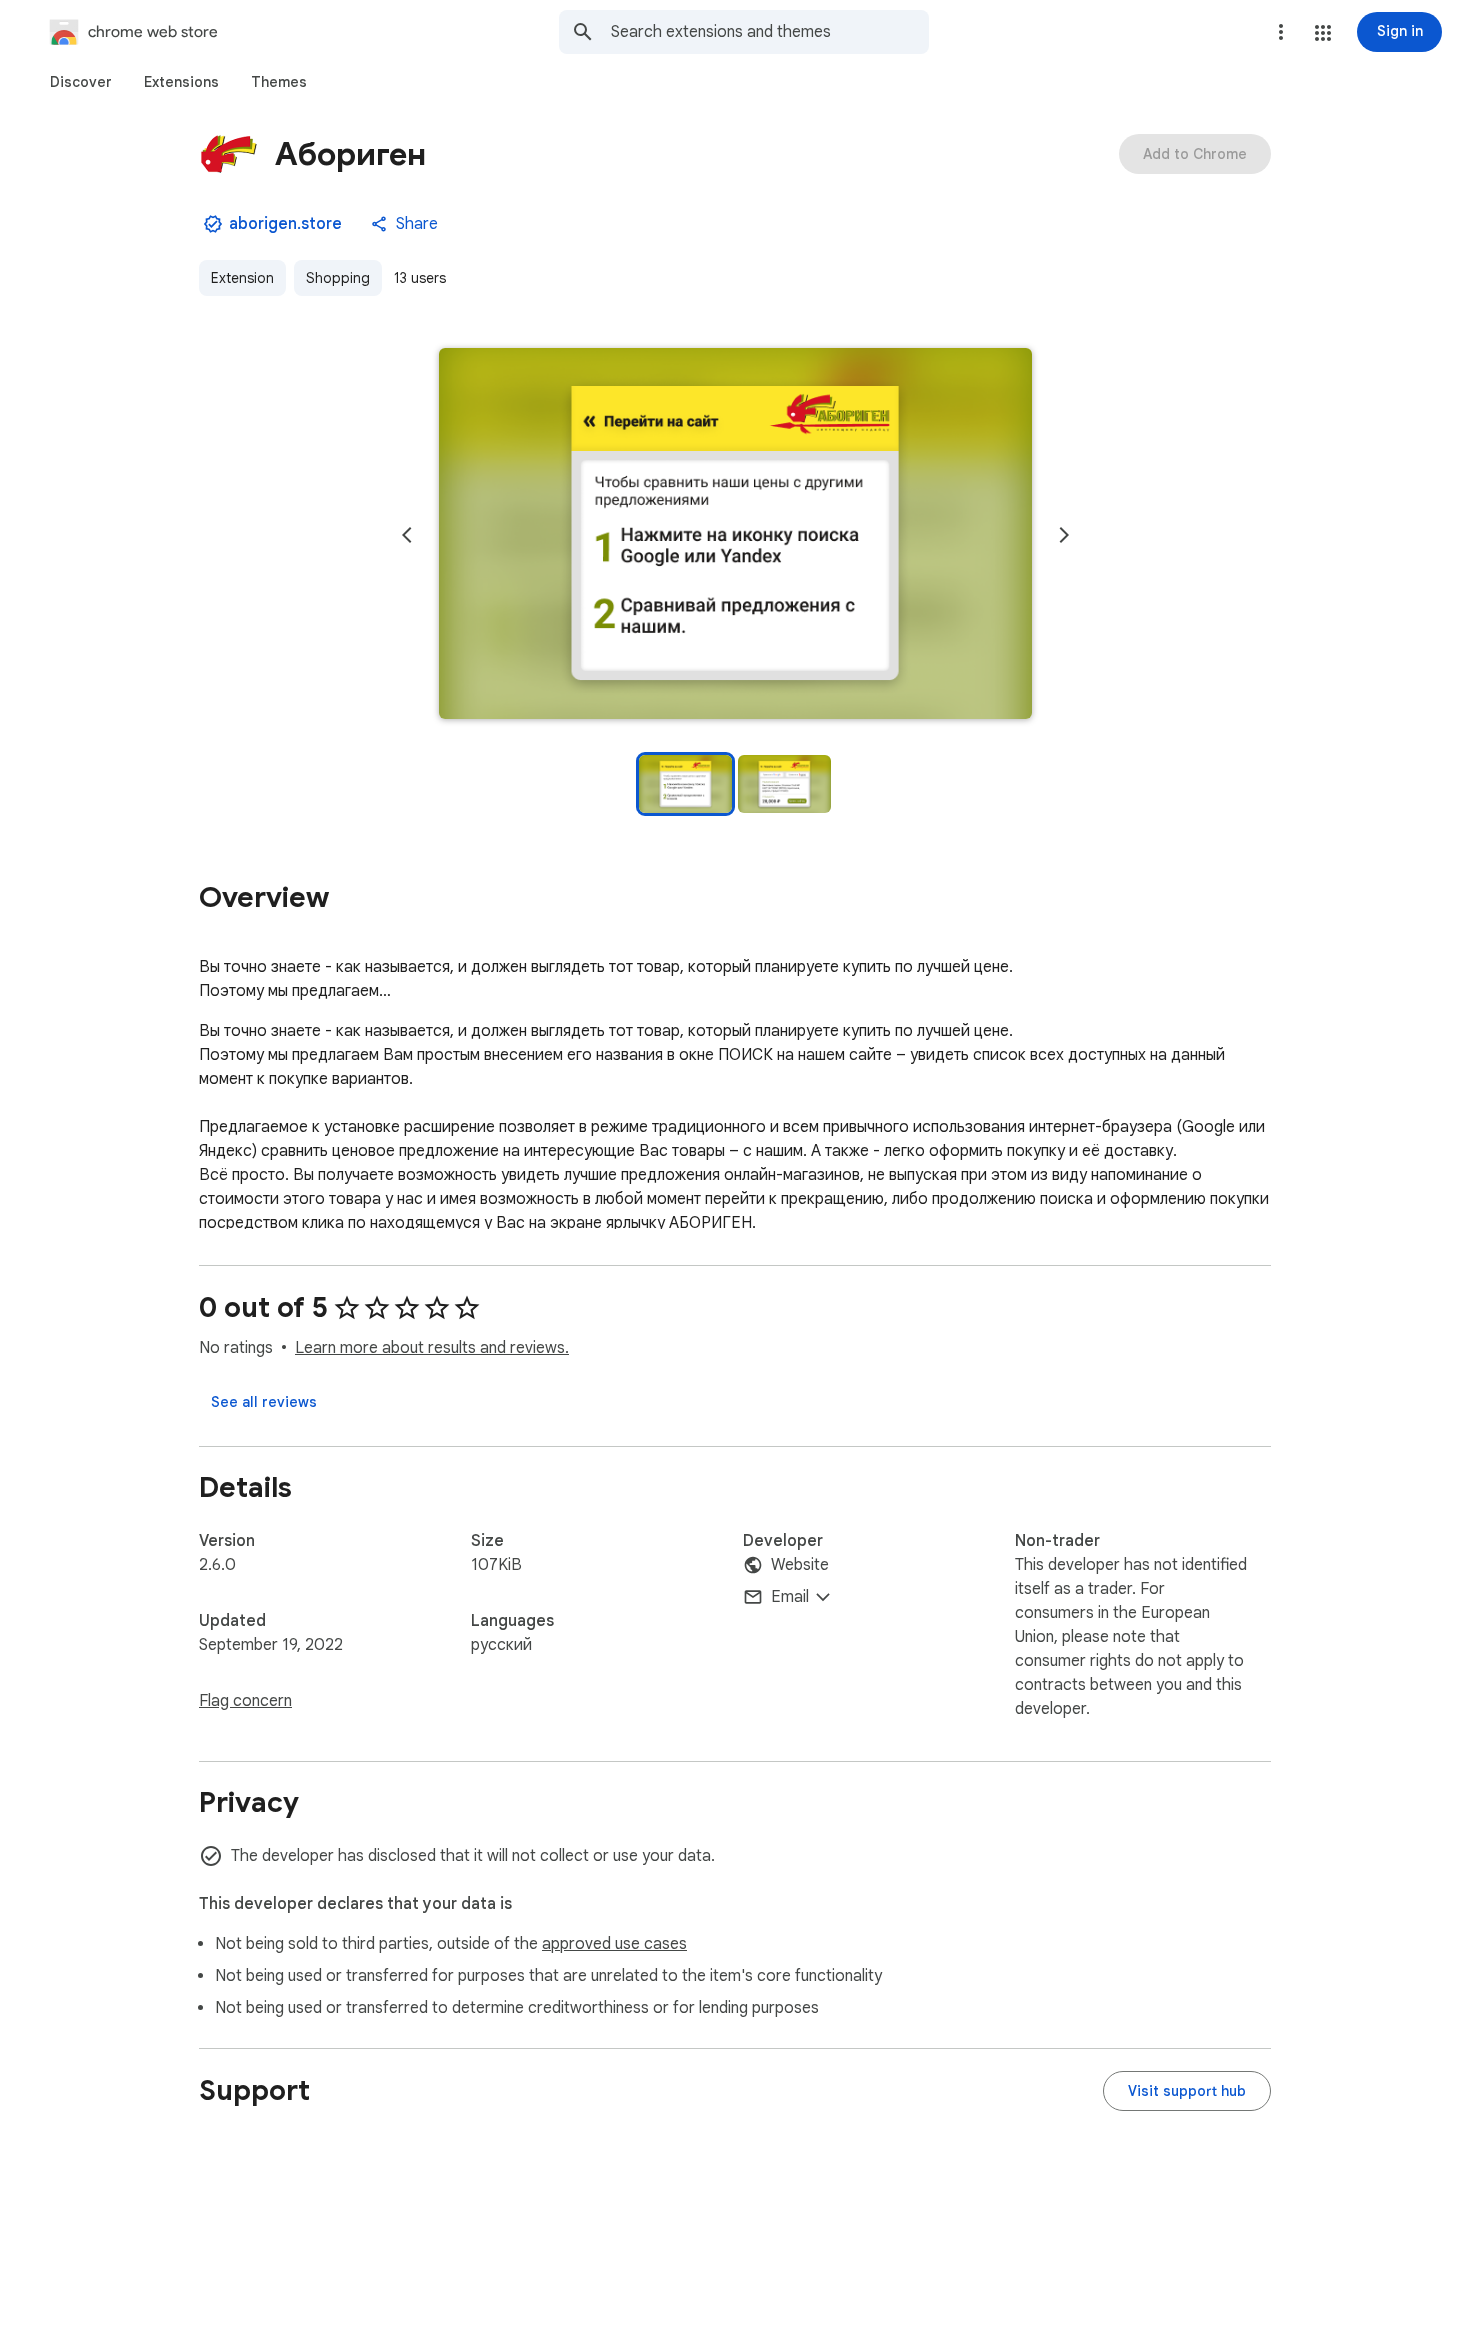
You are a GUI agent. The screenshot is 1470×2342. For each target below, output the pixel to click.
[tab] (81, 82)
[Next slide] (1064, 535)
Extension (242, 278)
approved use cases (614, 1944)
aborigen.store (285, 224)
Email (790, 1597)
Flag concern (245, 1701)
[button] (1323, 33)
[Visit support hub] (1187, 2091)
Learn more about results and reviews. (432, 1348)
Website (800, 1565)
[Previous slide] (407, 535)
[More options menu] (1281, 32)
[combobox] (770, 32)
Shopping (338, 278)
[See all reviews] (264, 1402)
